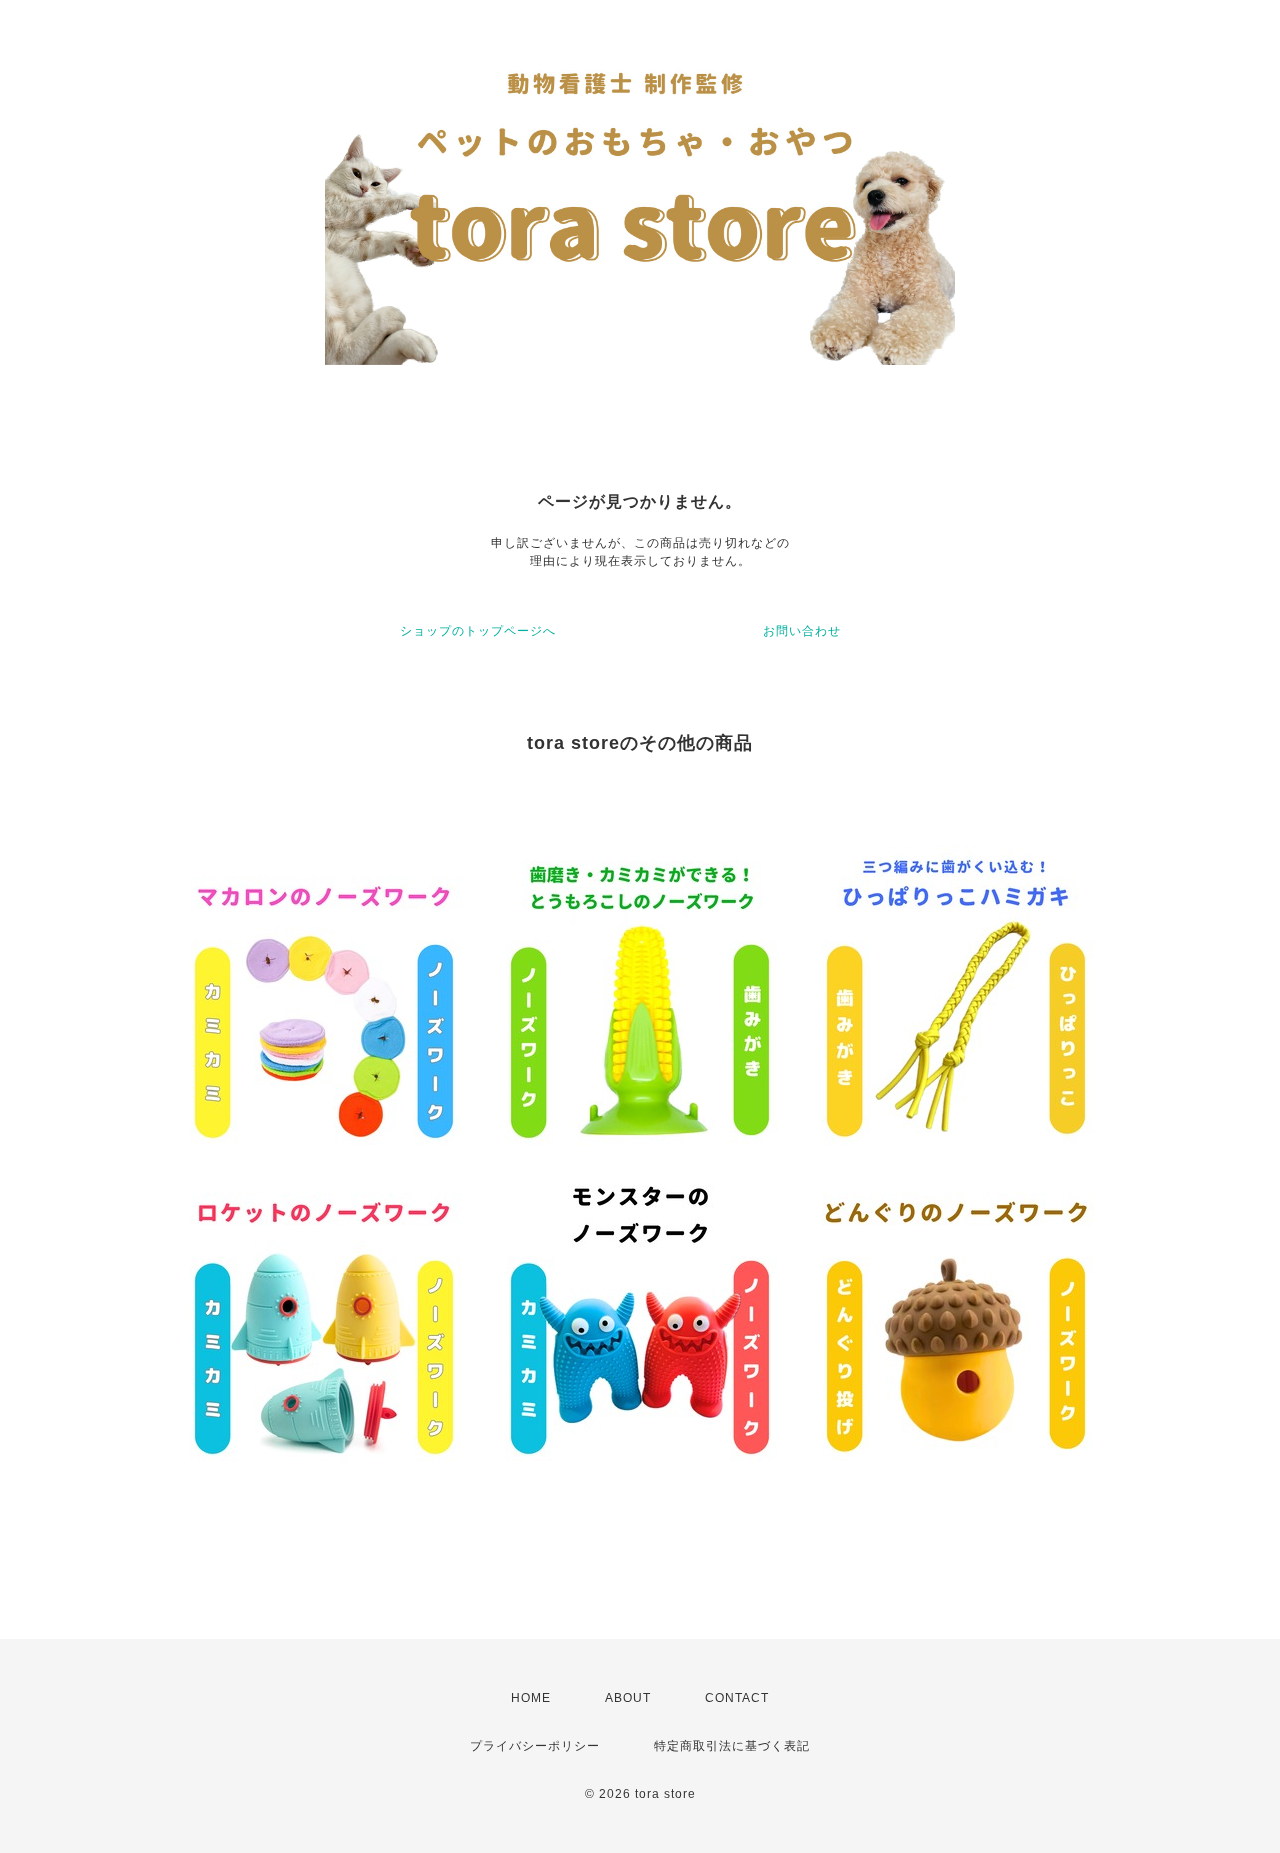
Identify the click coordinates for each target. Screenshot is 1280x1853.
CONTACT (737, 1698)
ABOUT (628, 1698)
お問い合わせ (802, 631)
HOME (531, 1698)
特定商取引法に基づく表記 (732, 1746)
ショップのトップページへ (478, 631)
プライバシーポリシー (535, 1746)
